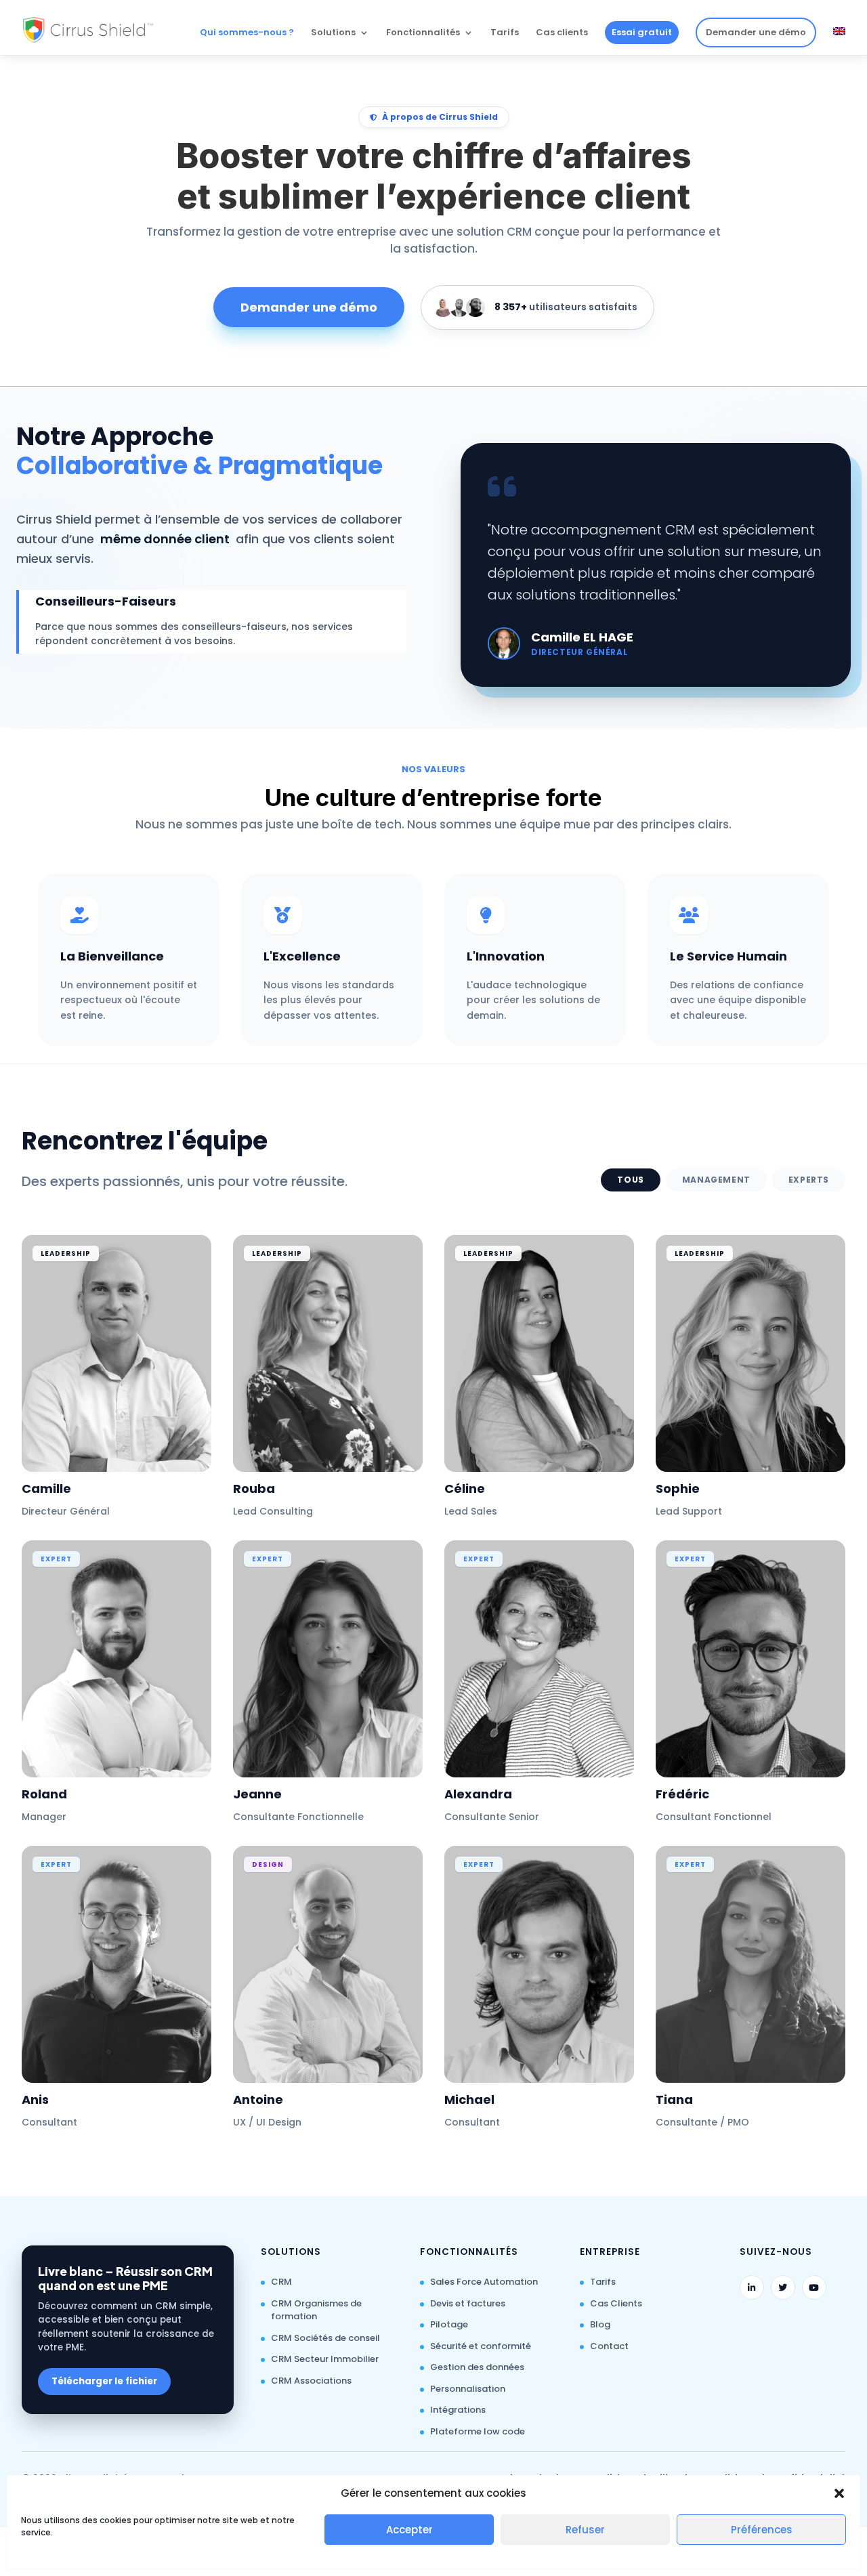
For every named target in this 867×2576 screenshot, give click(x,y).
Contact (609, 2346)
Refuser (585, 2530)
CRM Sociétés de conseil (325, 2338)
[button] (839, 2493)
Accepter (409, 2530)
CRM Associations (311, 2381)
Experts (809, 1180)
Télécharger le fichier (104, 2381)
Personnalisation (468, 2389)
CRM (281, 2282)
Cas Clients (616, 2303)
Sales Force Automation (484, 2282)
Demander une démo (756, 32)
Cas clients (562, 33)
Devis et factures (468, 2303)
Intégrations (458, 2410)
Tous (630, 1180)
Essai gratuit (642, 32)
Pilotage (449, 2324)
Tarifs (505, 33)
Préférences (762, 2530)
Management (716, 1180)
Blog (600, 2324)
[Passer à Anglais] (839, 41)
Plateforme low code (478, 2431)
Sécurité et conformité (481, 2346)
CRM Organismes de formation (316, 2310)
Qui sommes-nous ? (247, 33)
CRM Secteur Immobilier (325, 2359)
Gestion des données (477, 2367)
